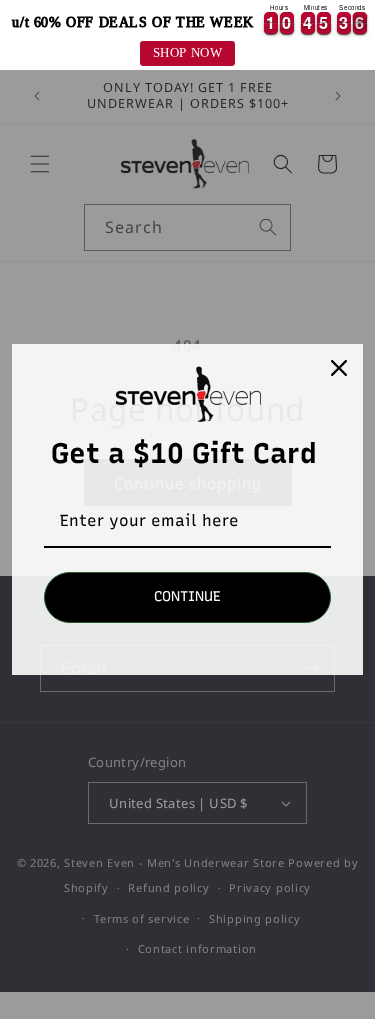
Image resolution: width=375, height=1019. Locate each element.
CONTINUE (187, 596)
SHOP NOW (188, 53)
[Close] (339, 368)
